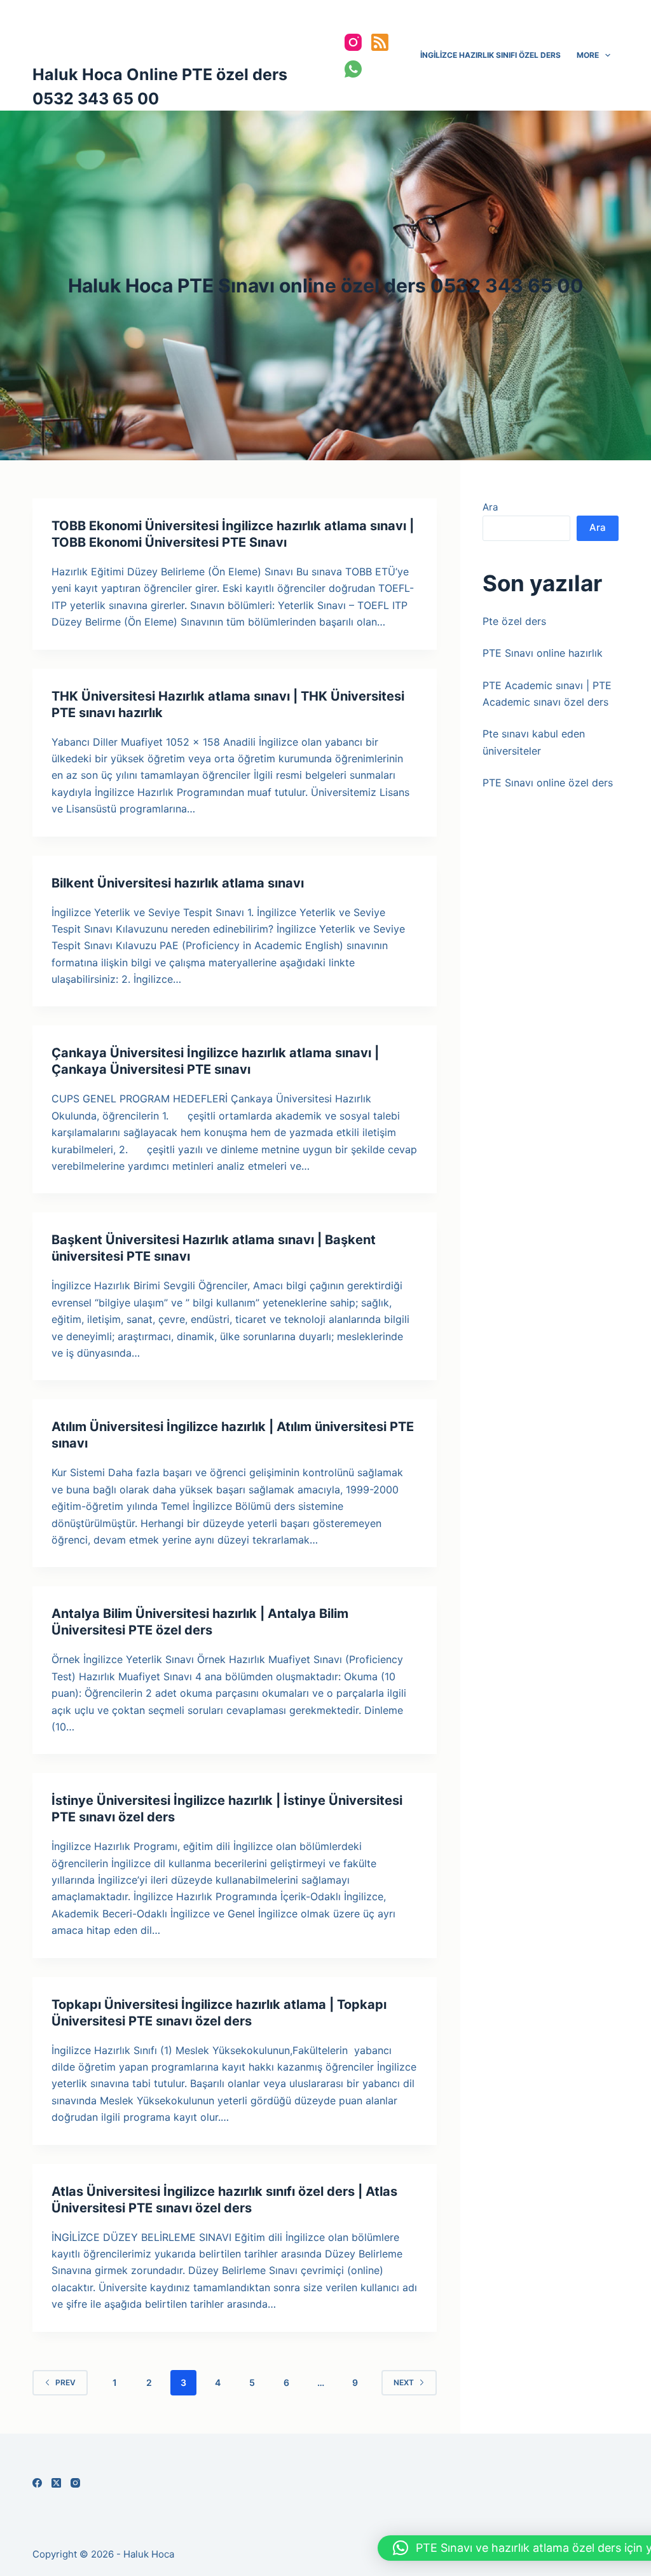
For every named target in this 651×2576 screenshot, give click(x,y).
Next (404, 2382)
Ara (490, 507)
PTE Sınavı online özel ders (548, 783)
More (588, 55)
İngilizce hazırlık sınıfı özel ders (490, 55)
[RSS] (380, 42)
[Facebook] (37, 2483)
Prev (65, 2382)
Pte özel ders (514, 621)
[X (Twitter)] (56, 2483)
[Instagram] (353, 42)
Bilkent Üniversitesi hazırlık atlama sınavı (178, 883)
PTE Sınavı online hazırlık (543, 653)
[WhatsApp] (353, 69)
